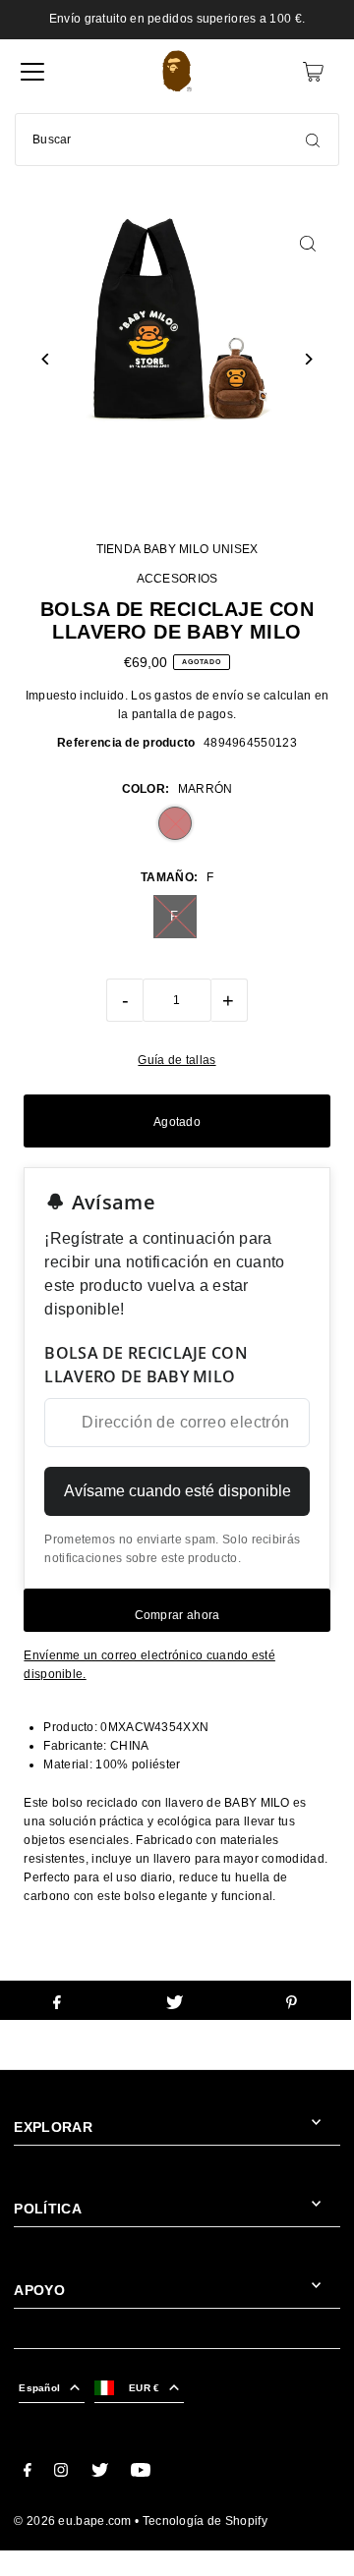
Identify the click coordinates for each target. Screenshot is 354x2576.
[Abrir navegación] (32, 72)
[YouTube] (141, 2473)
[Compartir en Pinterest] (292, 2000)
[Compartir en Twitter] (174, 2000)
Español (39, 2388)
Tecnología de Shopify (205, 2521)
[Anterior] (46, 359)
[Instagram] (61, 2473)
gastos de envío (199, 696)
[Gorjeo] (100, 2473)
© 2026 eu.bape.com (72, 2521)
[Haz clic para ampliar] (308, 243)
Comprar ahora (177, 1615)
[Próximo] (308, 359)
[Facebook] (28, 2473)
